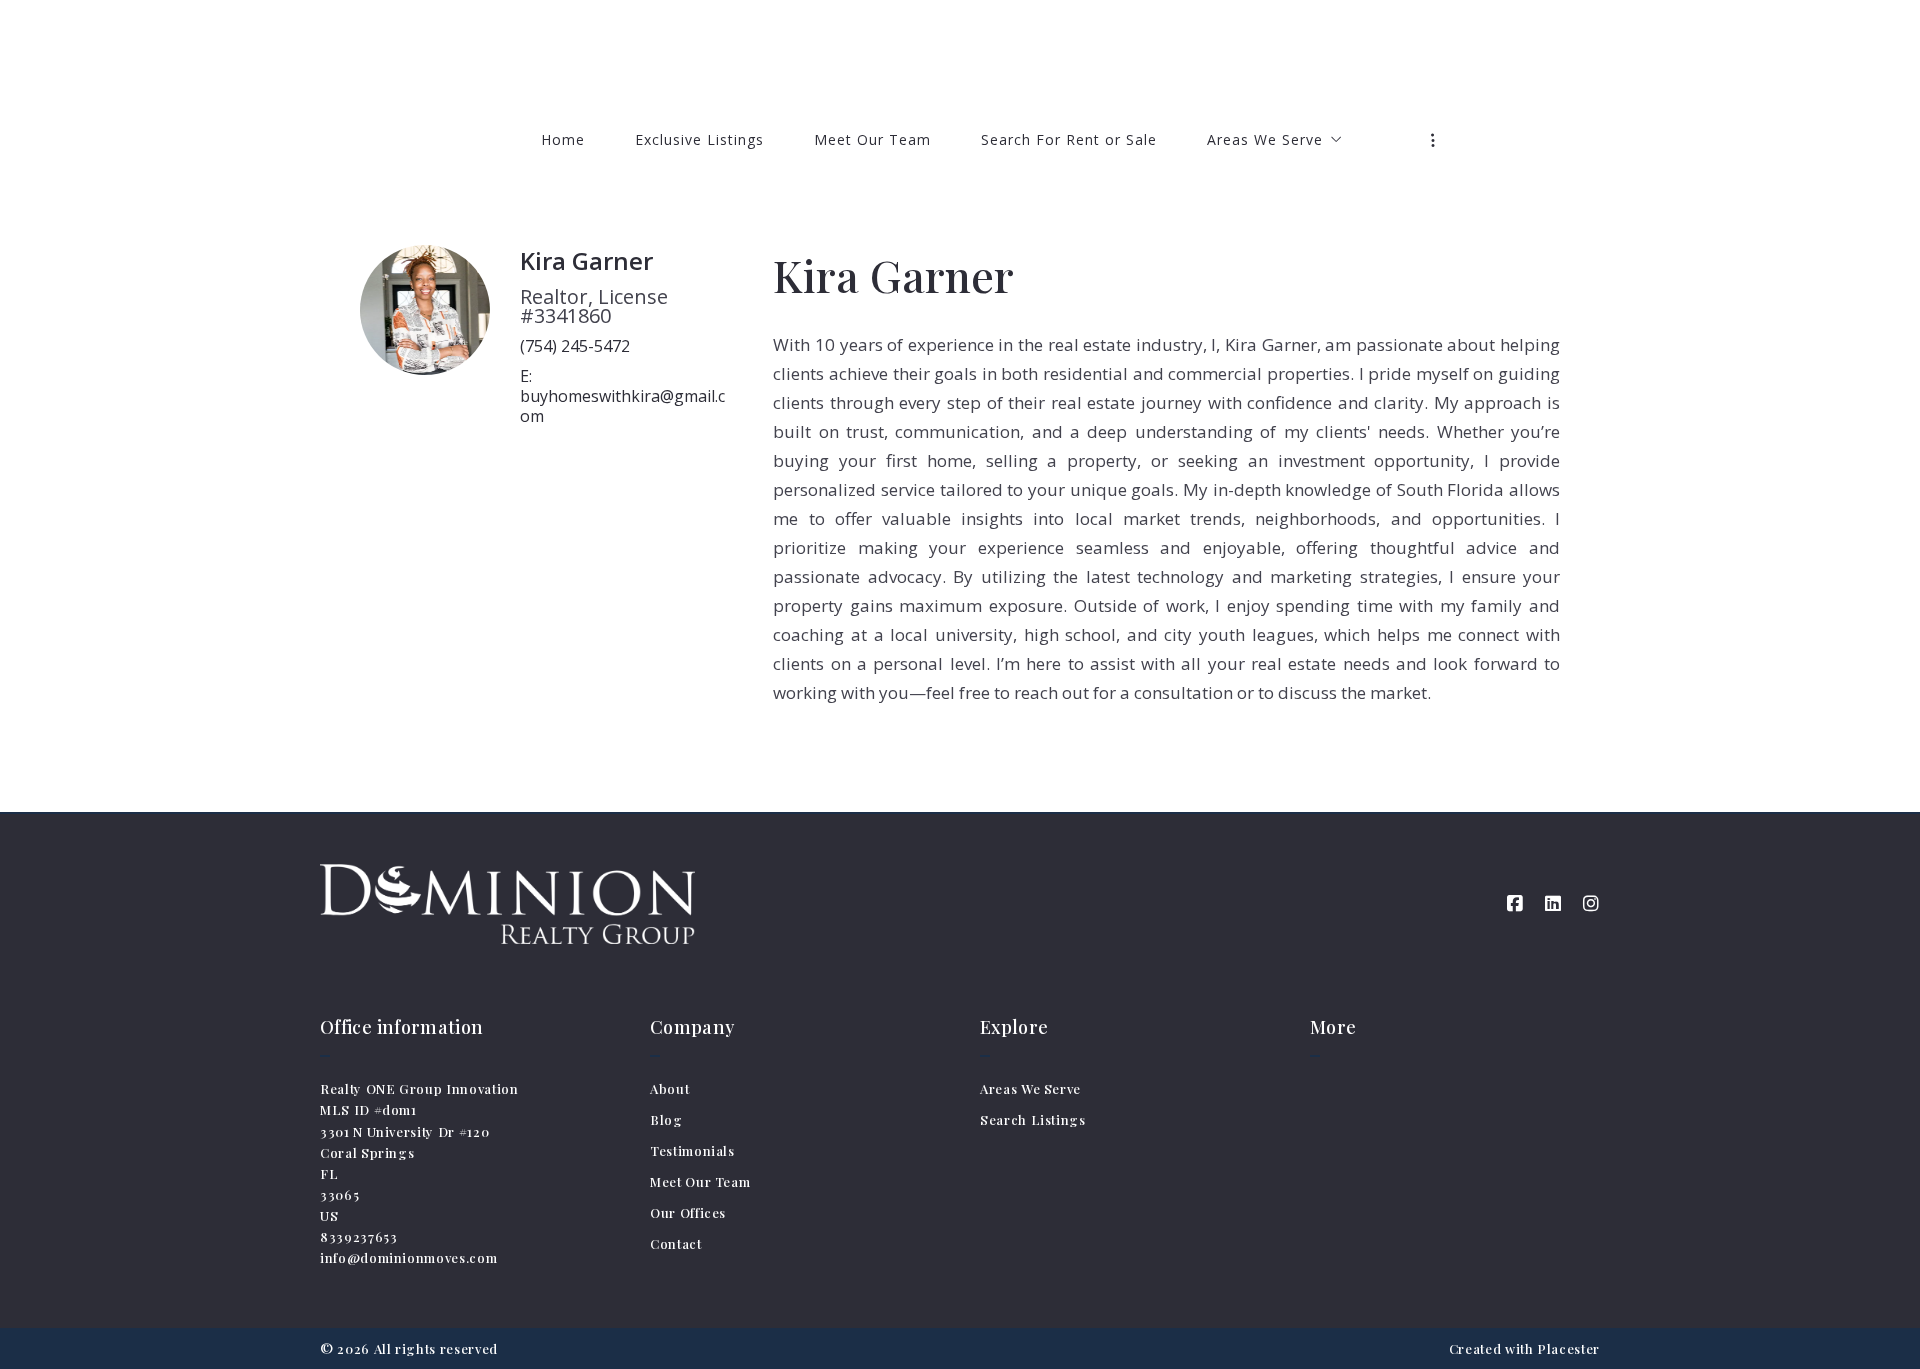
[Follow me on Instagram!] (1591, 904)
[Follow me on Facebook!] (1515, 904)
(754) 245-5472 (575, 346)
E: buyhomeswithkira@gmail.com (622, 396)
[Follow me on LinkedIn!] (1553, 904)
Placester (1568, 1348)
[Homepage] (960, 55)
